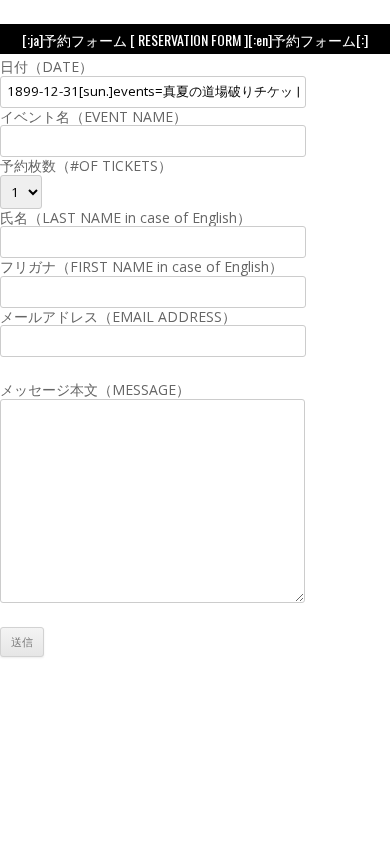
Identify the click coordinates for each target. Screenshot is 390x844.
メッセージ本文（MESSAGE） (95, 389)
